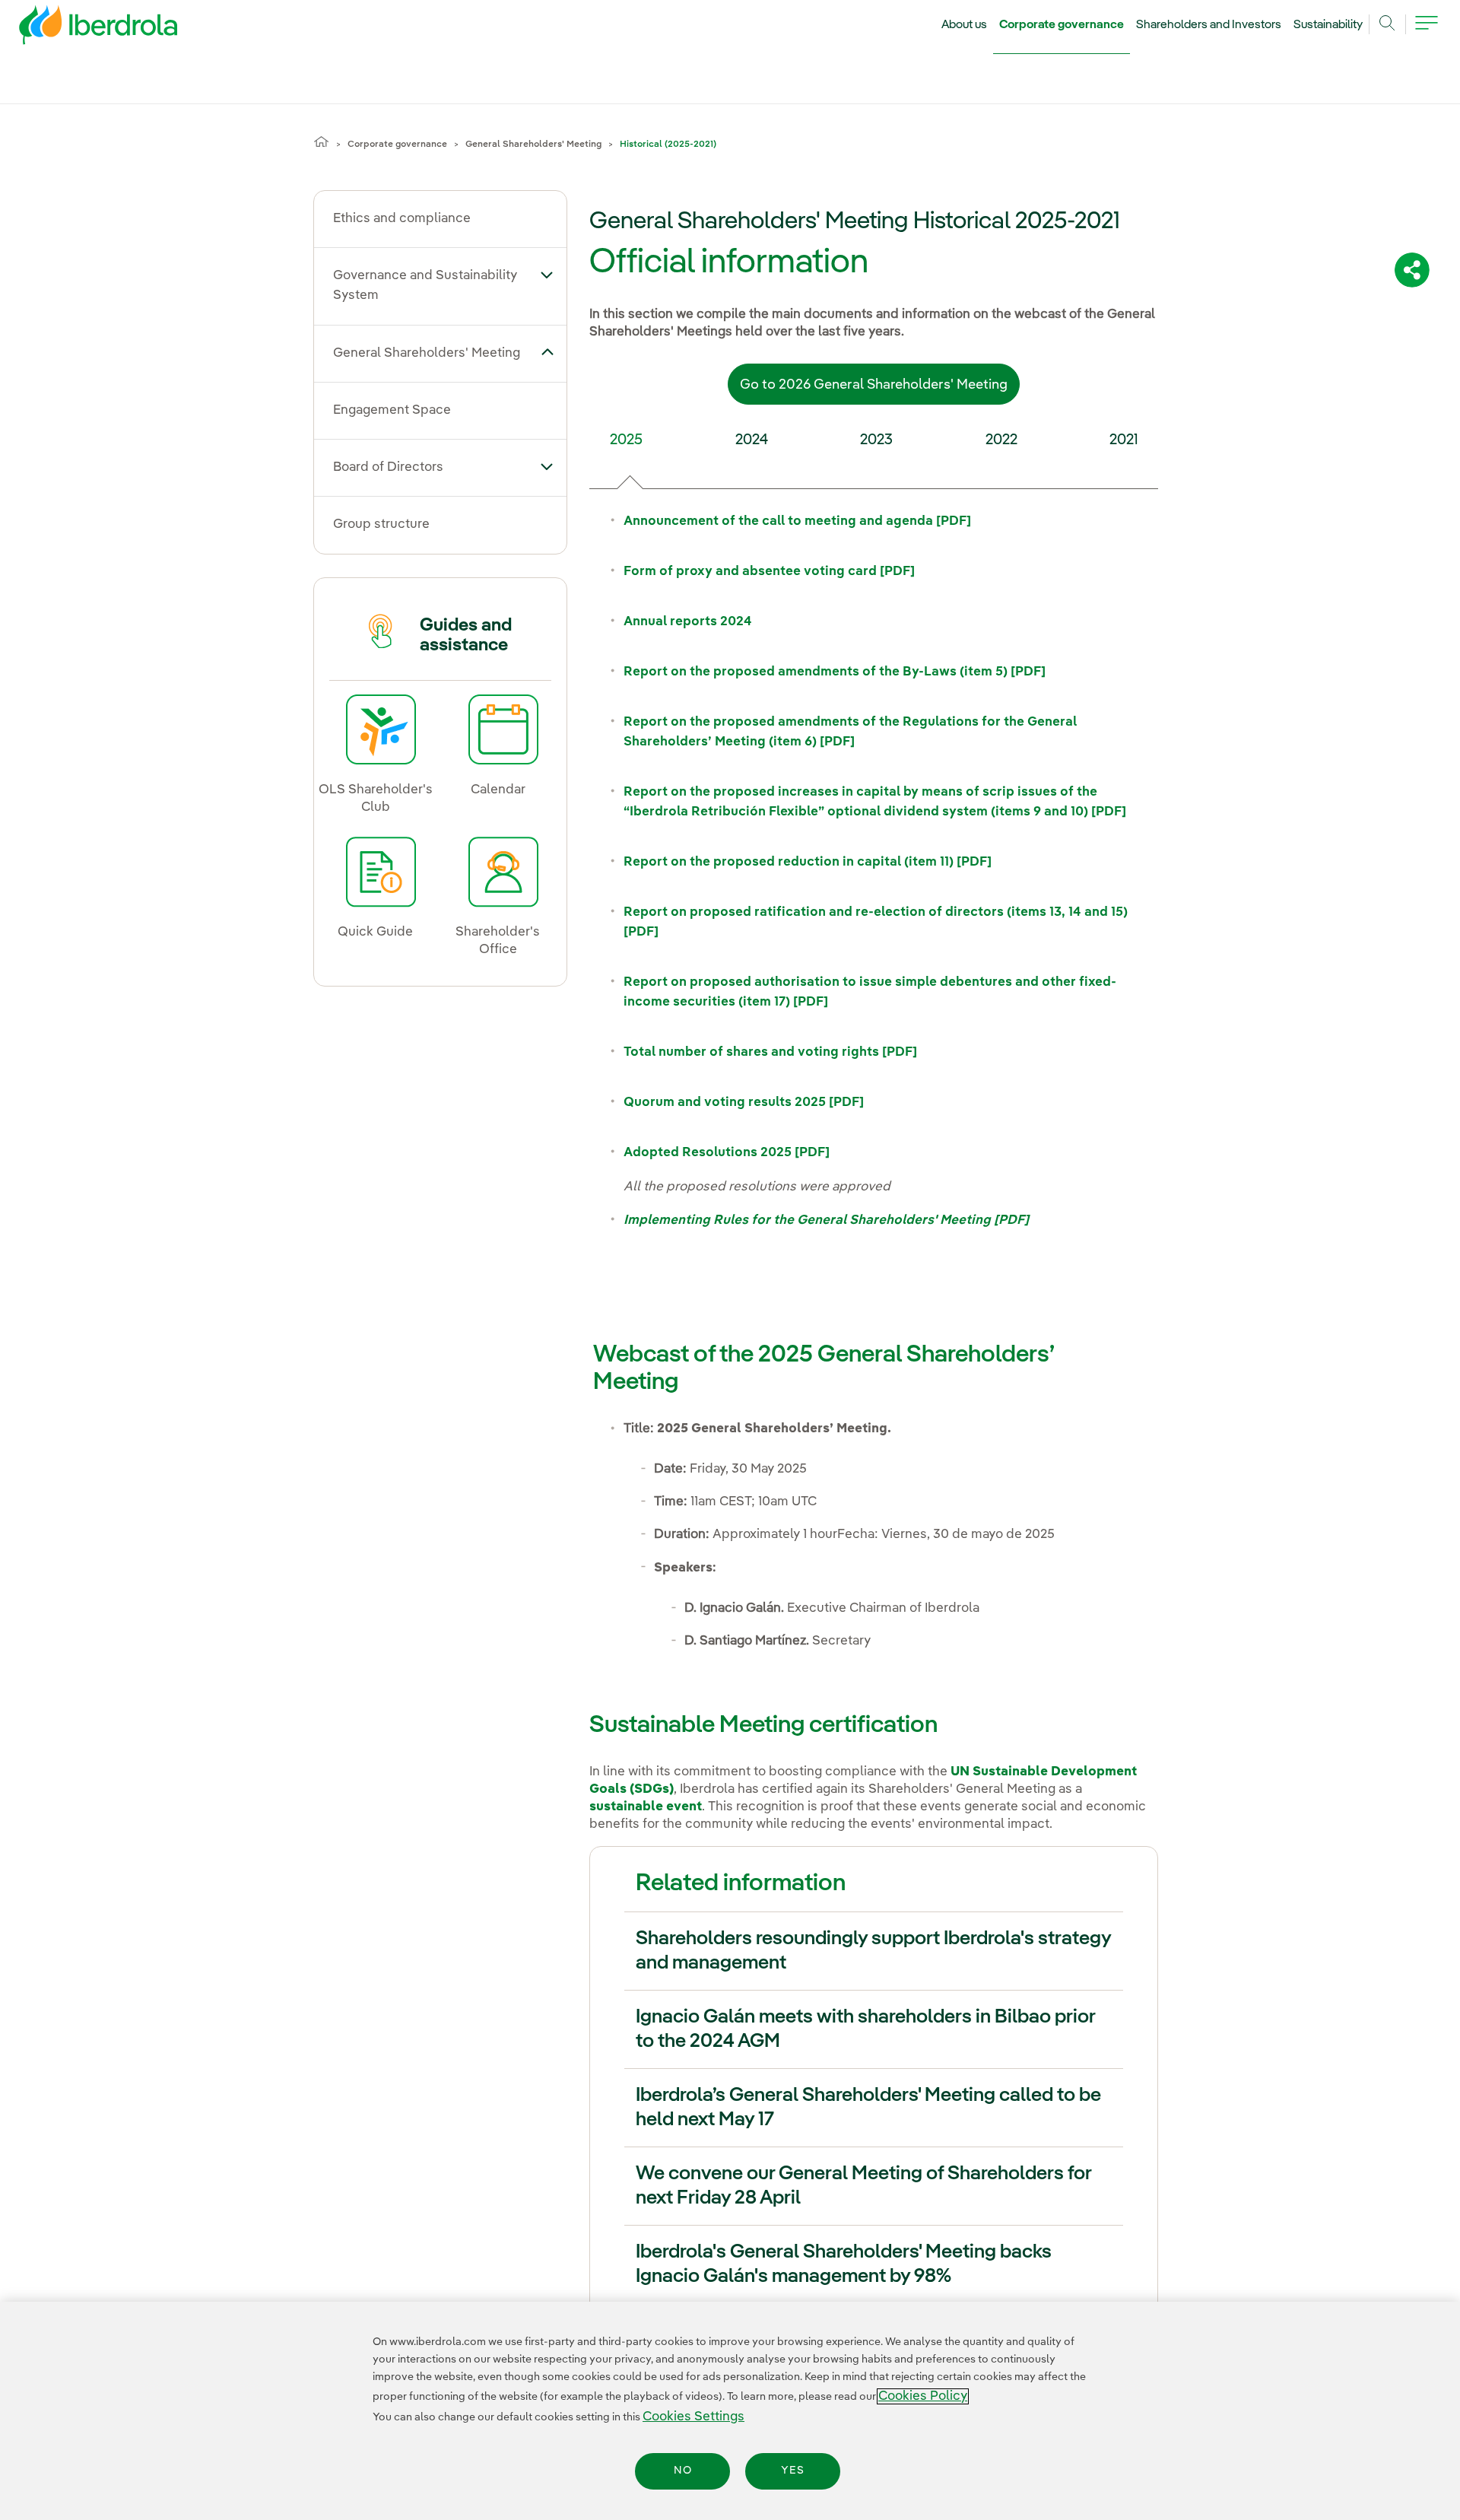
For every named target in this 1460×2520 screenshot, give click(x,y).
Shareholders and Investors (1209, 25)
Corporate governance (1062, 25)
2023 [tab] (876, 440)
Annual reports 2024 (688, 622)
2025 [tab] (626, 440)
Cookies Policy (923, 2396)
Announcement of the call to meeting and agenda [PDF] (797, 521)
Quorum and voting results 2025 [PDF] (744, 1103)
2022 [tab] (1001, 440)
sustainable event (646, 1807)
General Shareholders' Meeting (533, 145)
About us (964, 25)
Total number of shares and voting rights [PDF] (770, 1052)
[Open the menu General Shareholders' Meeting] (547, 352)
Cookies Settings (693, 2417)
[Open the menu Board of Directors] (547, 466)
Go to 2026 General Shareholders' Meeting (874, 385)
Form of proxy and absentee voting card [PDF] (769, 572)
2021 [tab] (1124, 440)
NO (683, 2471)
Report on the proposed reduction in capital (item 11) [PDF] (808, 862)
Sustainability (1328, 25)
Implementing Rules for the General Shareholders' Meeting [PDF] (826, 1220)
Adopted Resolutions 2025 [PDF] (727, 1153)
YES (793, 2471)
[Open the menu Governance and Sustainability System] (547, 275)
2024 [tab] (752, 440)
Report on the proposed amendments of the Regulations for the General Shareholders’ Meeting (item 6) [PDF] (850, 732)
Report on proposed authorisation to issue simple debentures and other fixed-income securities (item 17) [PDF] (870, 992)
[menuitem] (435, 219)
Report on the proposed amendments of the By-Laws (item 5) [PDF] (835, 672)
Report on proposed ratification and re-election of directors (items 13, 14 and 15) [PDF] (876, 922)
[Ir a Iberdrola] (78, 29)
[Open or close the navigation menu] (1427, 32)
